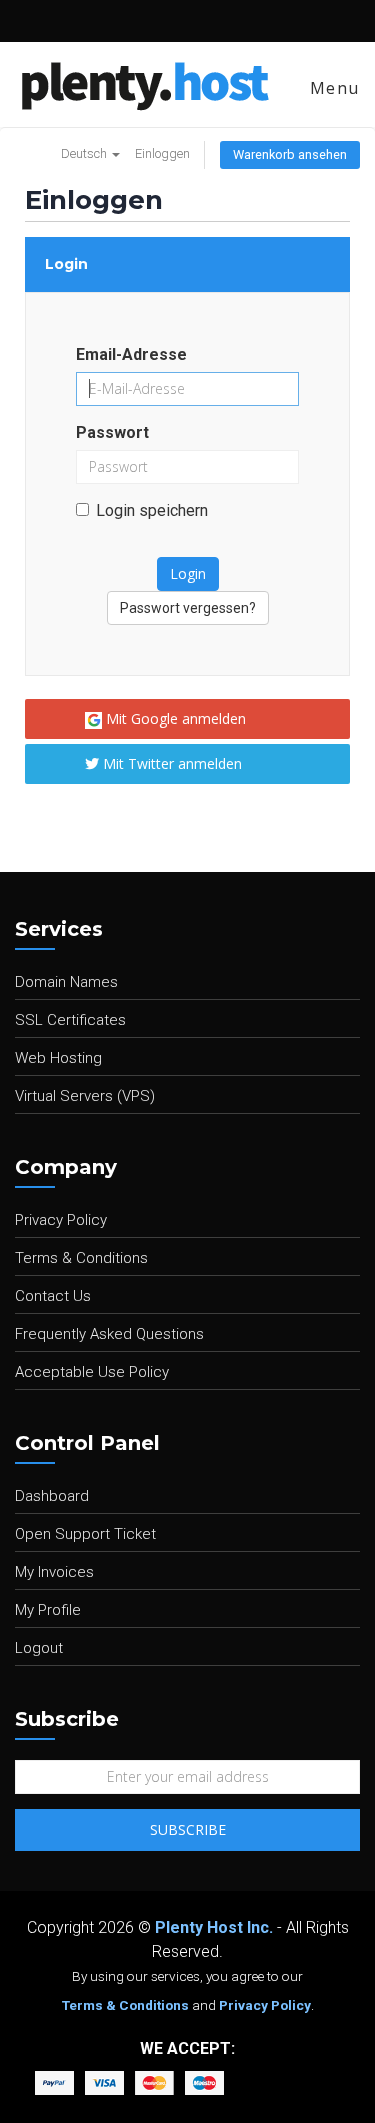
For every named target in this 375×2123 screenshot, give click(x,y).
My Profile (48, 1610)
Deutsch (85, 153)
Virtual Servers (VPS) (85, 1096)
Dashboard (52, 1496)
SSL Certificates (70, 1020)
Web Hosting (58, 1058)
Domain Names (66, 982)
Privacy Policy (61, 1220)
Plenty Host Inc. (214, 1927)
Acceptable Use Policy (92, 1372)
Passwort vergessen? (188, 608)
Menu (332, 88)
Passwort (112, 432)
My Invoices (54, 1572)
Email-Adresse (131, 354)
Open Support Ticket (85, 1534)
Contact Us (53, 1296)
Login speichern (152, 510)
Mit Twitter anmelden (170, 763)
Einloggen (162, 153)
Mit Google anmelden (174, 718)
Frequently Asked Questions (109, 1334)
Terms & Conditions (81, 1258)
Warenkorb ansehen (290, 154)
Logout (39, 1648)
